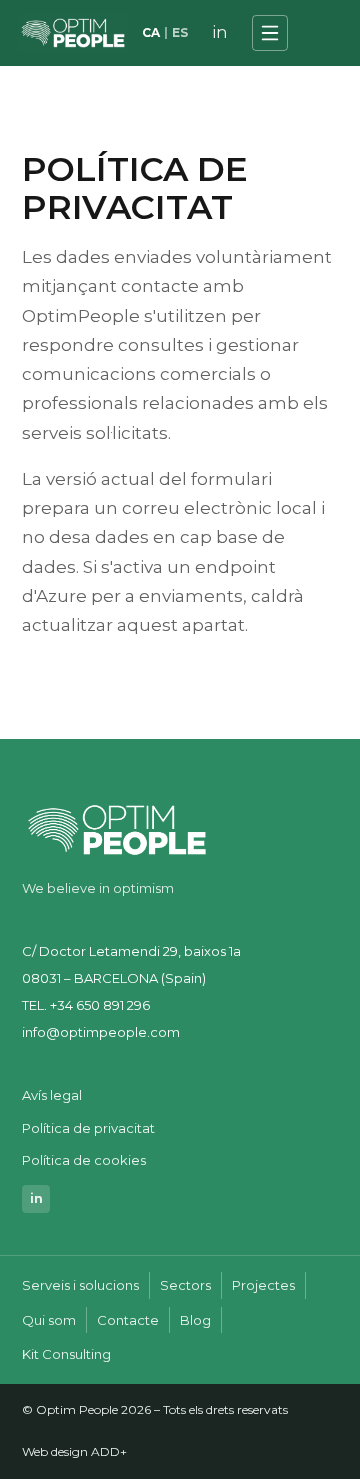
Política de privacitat (88, 1128)
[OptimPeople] (73, 33)
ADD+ (109, 1451)
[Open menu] (270, 33)
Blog (195, 1320)
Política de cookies (84, 1160)
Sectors (185, 1285)
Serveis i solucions (80, 1285)
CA (151, 32)
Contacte (128, 1320)
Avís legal (52, 1095)
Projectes (263, 1285)
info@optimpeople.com (101, 1032)
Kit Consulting (66, 1354)
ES (180, 32)
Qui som (49, 1320)
